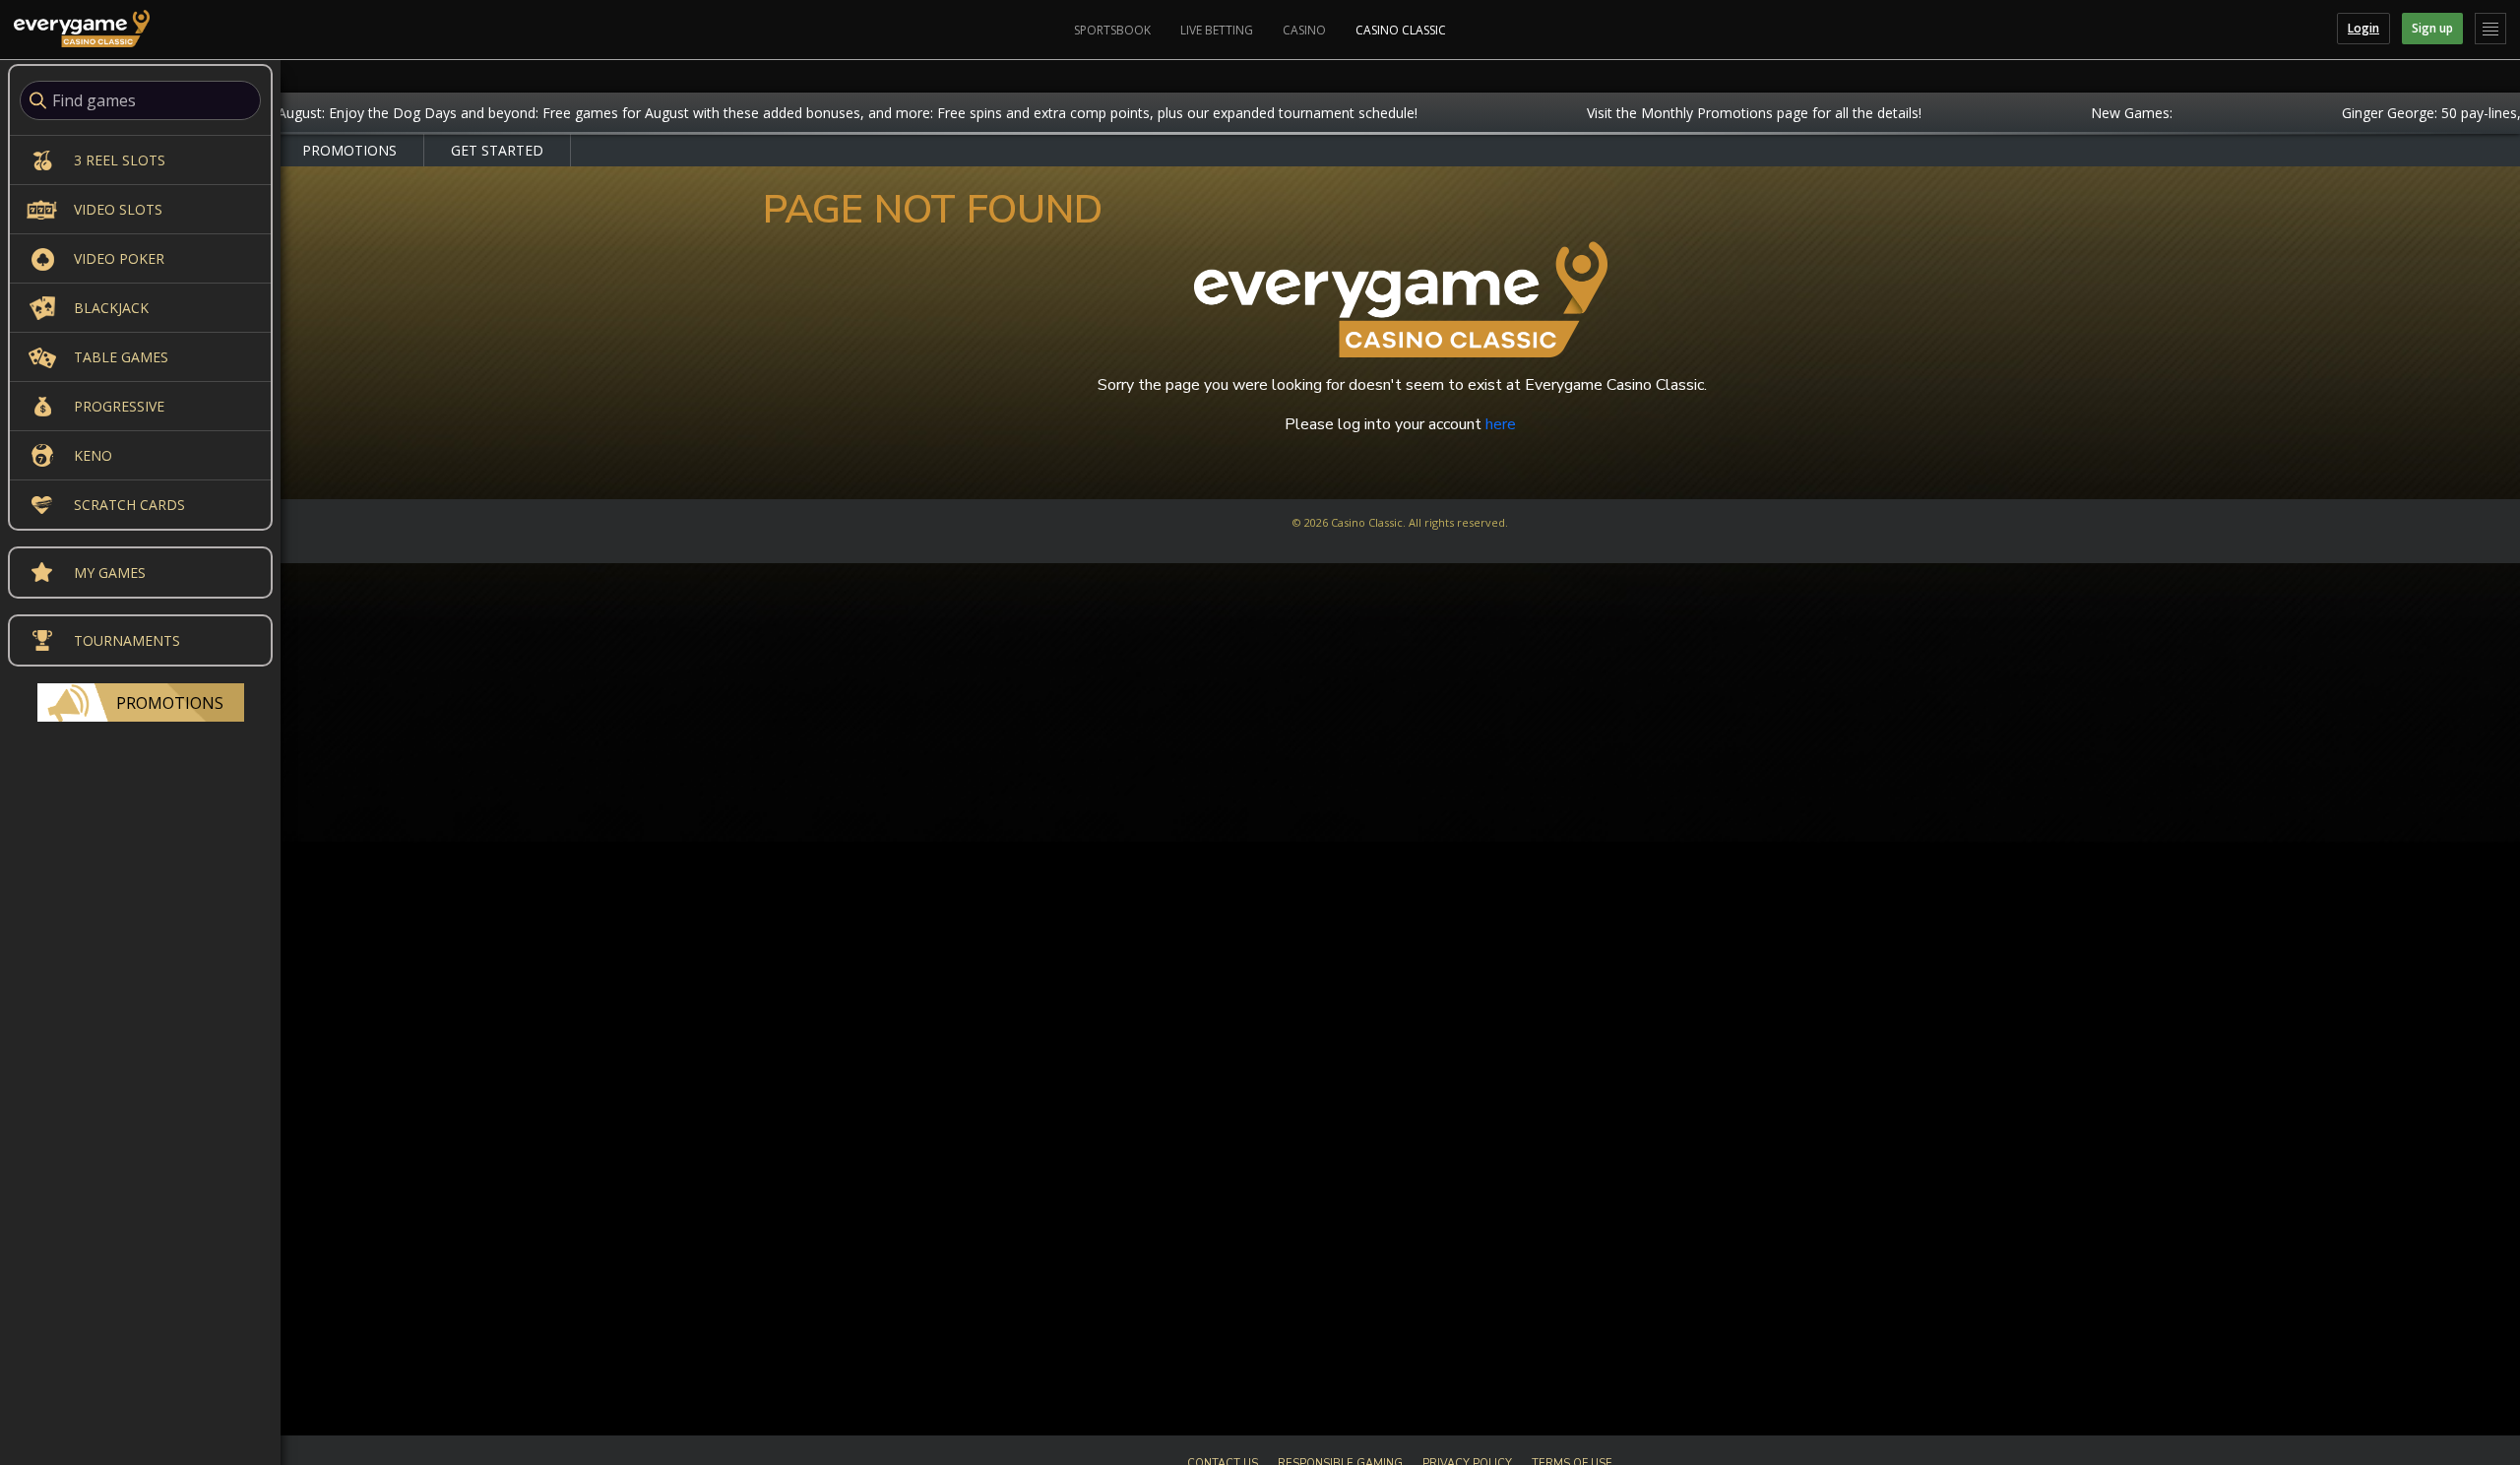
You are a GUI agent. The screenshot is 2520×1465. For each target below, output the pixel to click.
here (1501, 424)
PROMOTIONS (349, 150)
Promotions (170, 703)
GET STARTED (497, 150)
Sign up (2432, 28)
